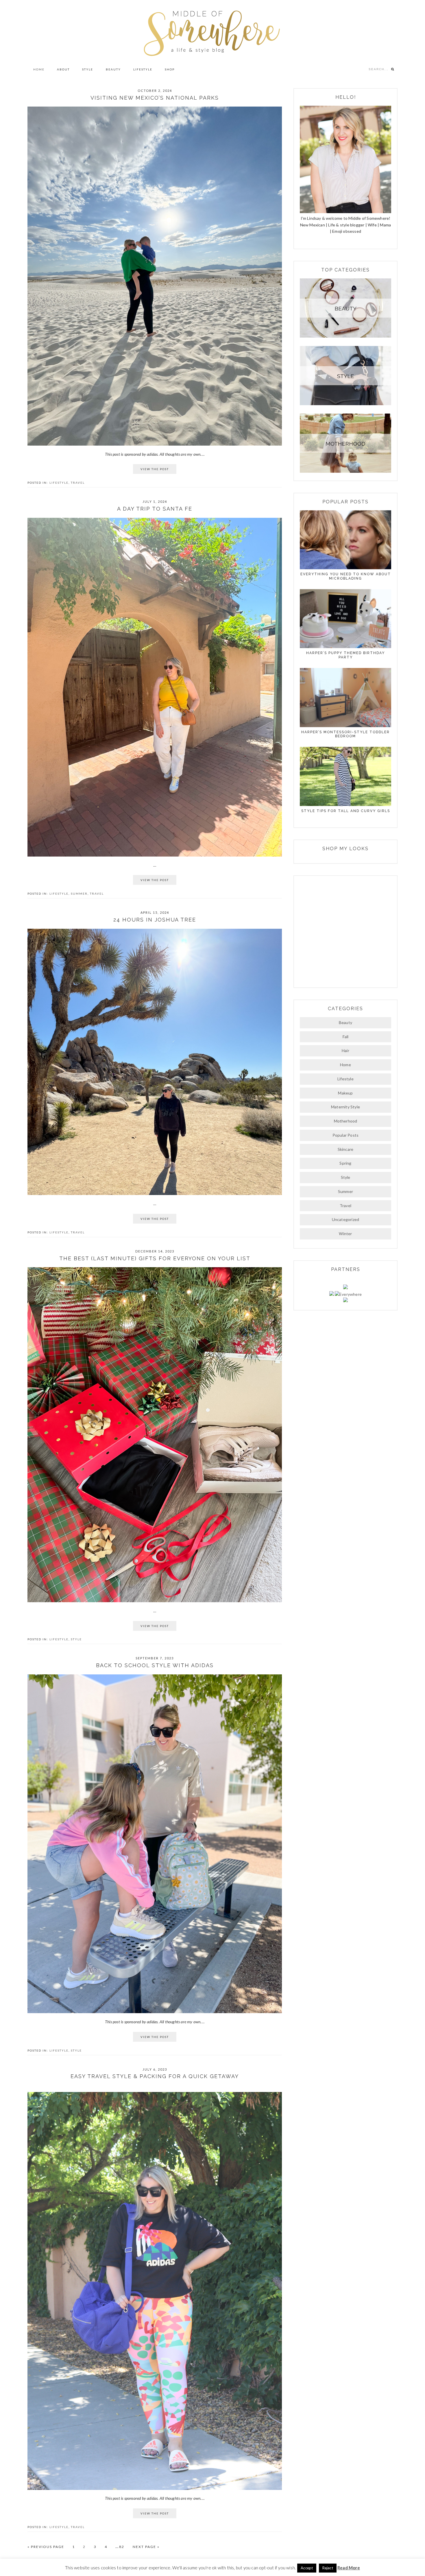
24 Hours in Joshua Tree (155, 920)
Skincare (346, 1149)
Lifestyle (59, 483)
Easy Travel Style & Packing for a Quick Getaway (155, 2076)
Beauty (345, 1022)
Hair (345, 1050)
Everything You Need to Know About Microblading (346, 576)
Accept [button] (307, 2568)
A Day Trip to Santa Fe (155, 509)
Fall (346, 1037)
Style (76, 1639)
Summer (79, 894)
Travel (78, 483)
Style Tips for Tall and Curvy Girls (346, 811)
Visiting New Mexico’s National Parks (155, 98)
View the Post (155, 469)
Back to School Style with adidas (155, 1665)
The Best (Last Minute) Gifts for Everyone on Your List (155, 1258)
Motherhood (346, 1121)
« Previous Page (46, 2547)
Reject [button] (328, 2568)
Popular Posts (346, 1135)
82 (124, 2547)
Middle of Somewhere (212, 31)
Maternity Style (345, 1107)
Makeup (345, 1093)
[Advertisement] (345, 931)
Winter (345, 1234)
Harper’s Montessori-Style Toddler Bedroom (345, 734)
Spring (345, 1163)
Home (345, 1065)
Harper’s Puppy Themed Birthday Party (345, 655)
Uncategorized (346, 1219)
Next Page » (146, 2547)
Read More (349, 2568)
